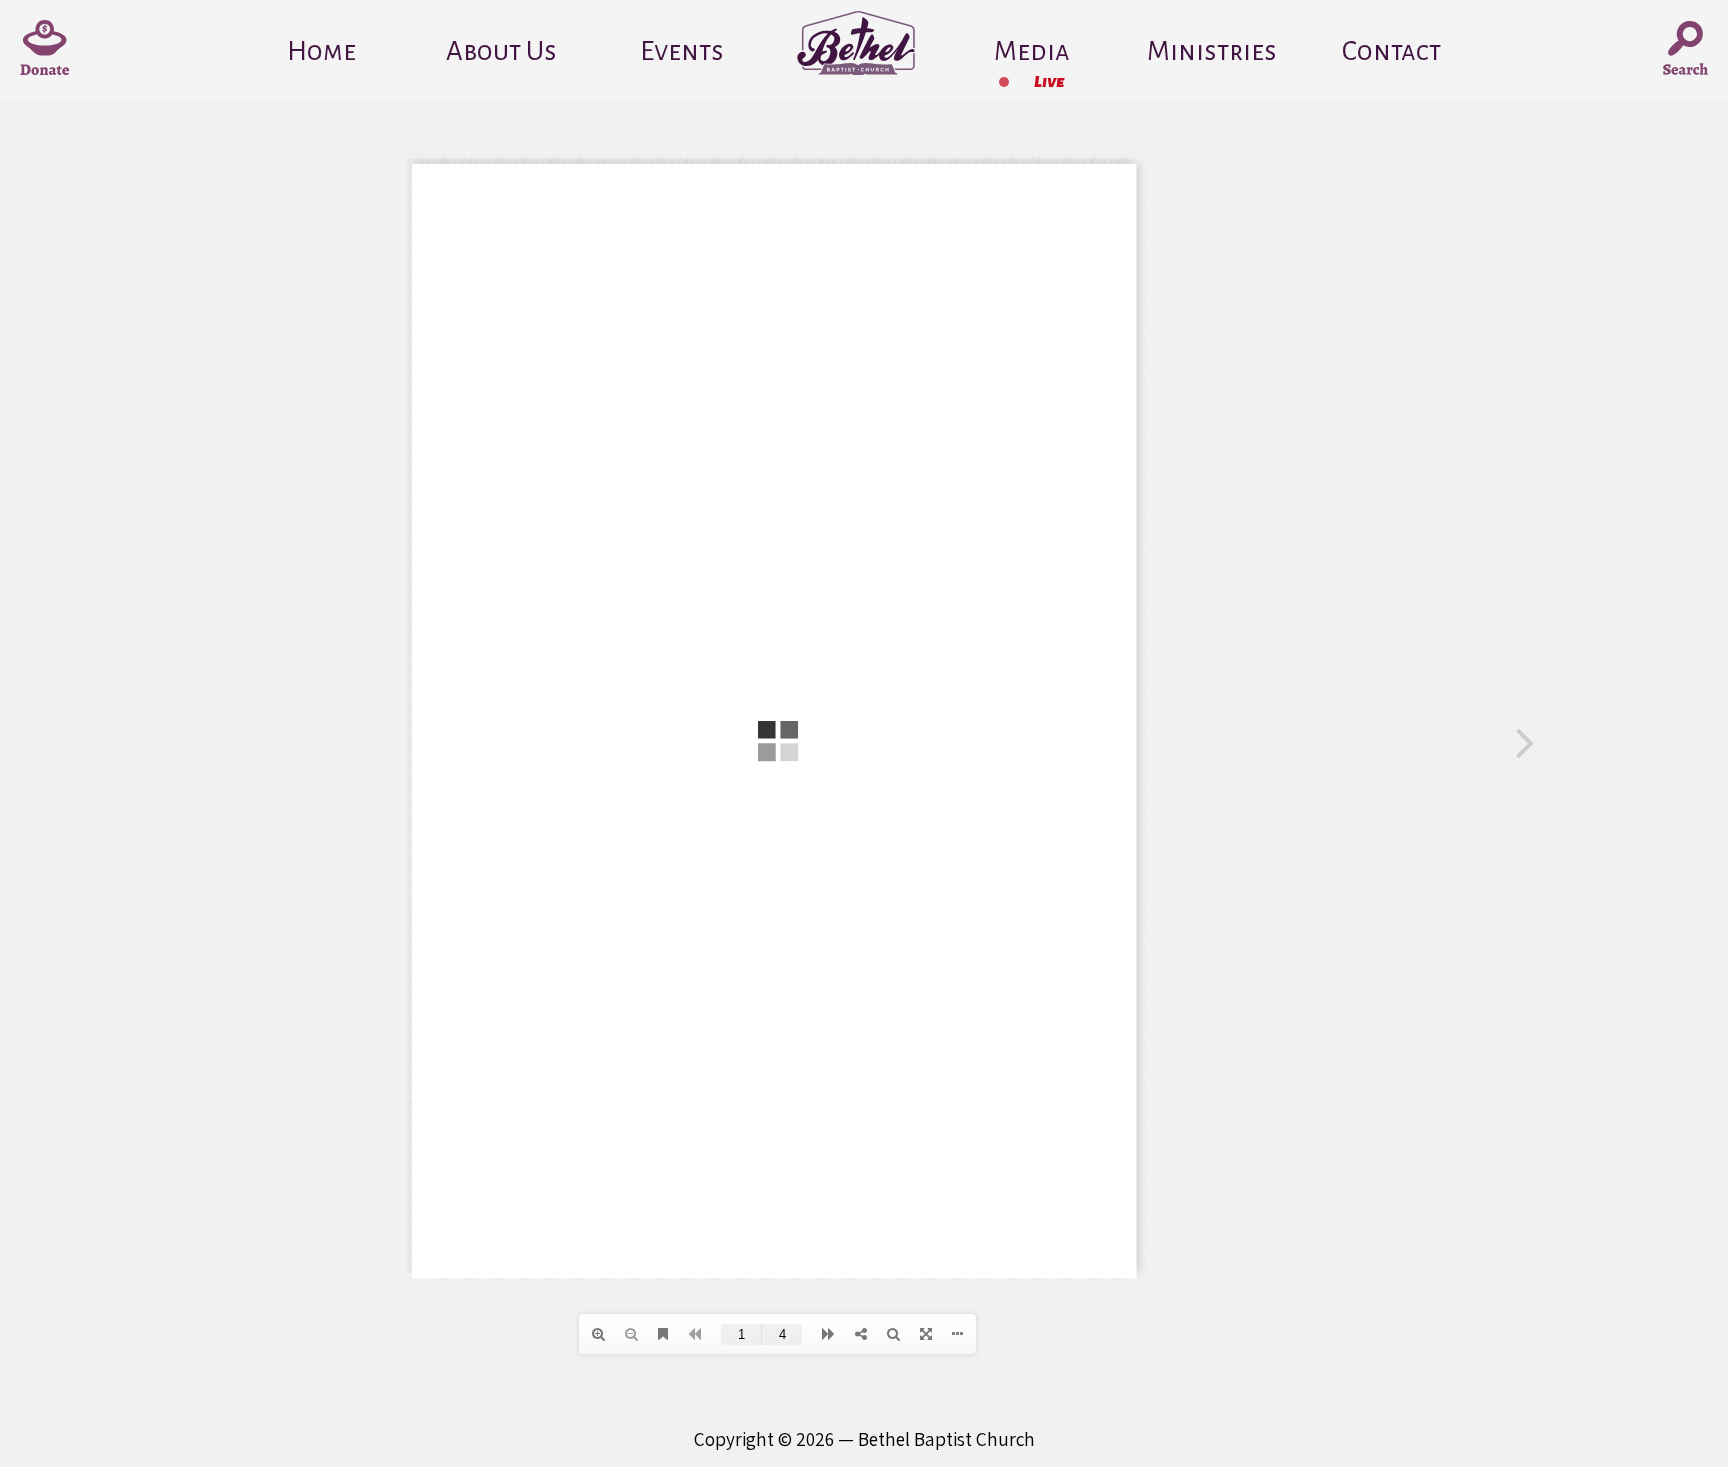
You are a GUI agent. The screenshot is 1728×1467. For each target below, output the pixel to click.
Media (1032, 51)
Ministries (1212, 51)
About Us (501, 51)
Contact (1391, 51)
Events (682, 51)
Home (321, 51)
